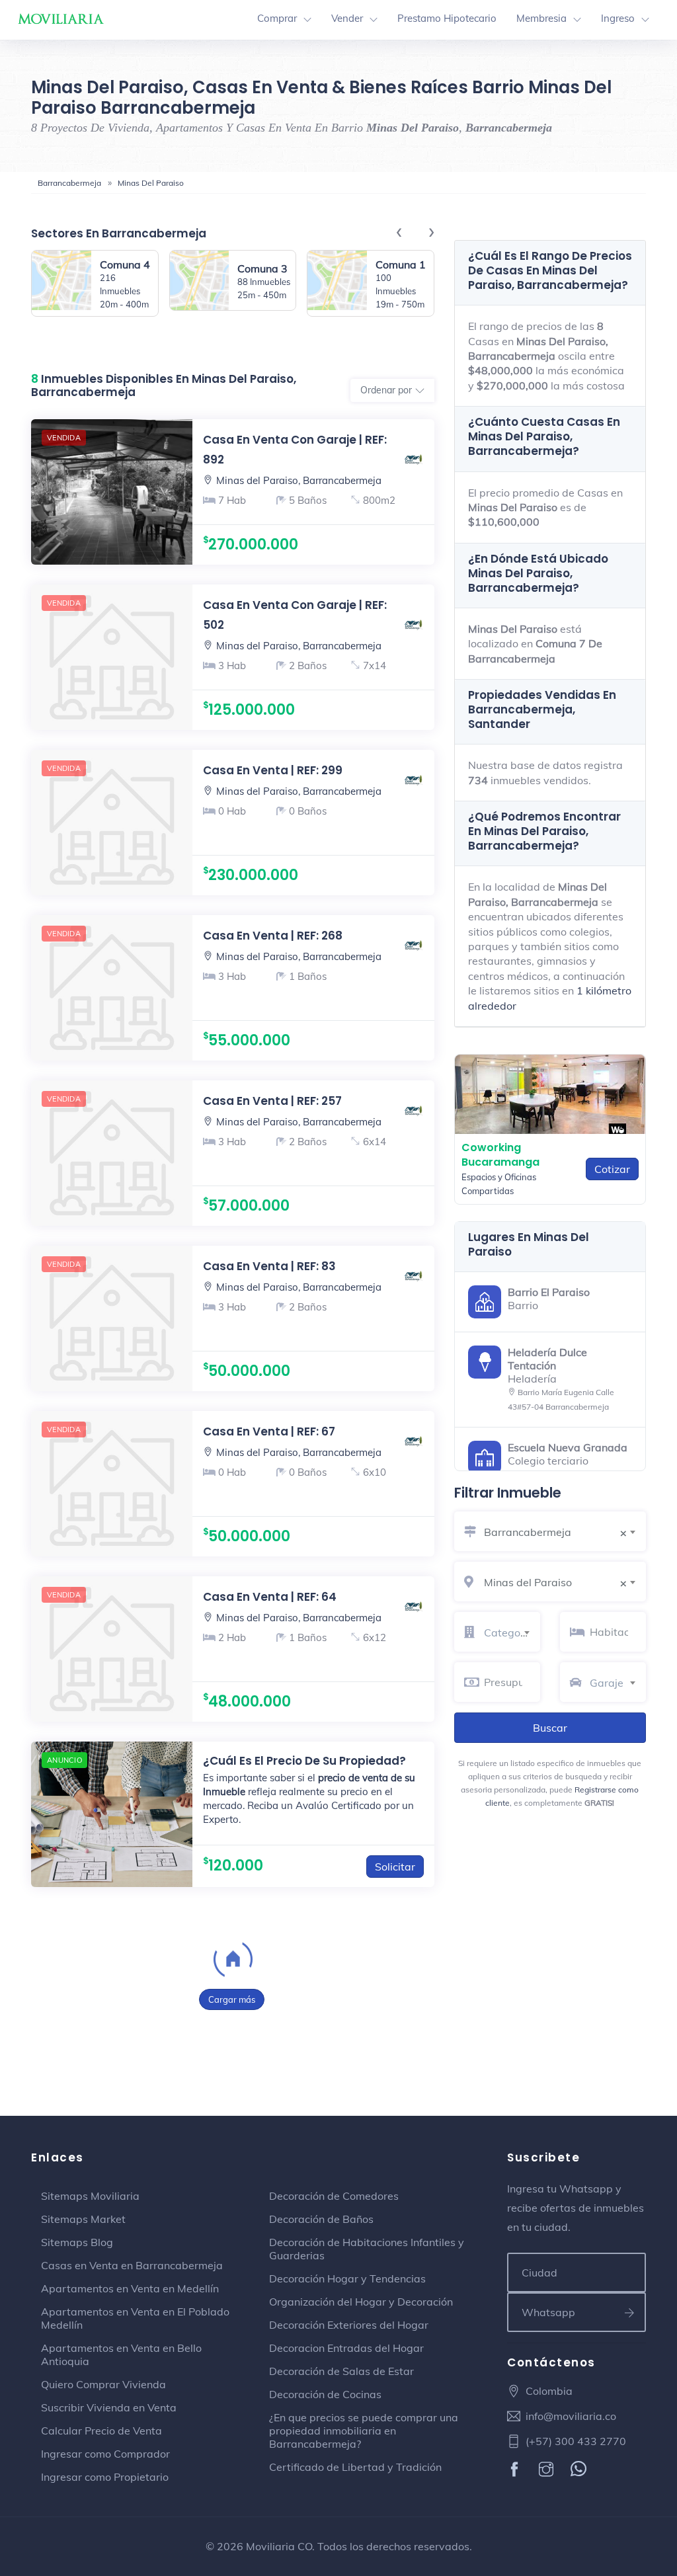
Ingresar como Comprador (105, 2454)
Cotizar (612, 1169)
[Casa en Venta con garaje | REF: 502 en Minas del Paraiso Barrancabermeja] (112, 657)
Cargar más (232, 1999)
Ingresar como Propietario (105, 2477)
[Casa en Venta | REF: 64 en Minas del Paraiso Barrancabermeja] (112, 1649)
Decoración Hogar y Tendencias (347, 2278)
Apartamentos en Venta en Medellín (130, 2288)
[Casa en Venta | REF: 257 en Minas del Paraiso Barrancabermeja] (112, 1153)
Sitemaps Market (83, 2219)
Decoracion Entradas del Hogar (346, 2348)
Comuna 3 (262, 268)
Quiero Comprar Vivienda (103, 2384)
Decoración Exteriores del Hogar (349, 2325)
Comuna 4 (125, 264)
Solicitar (395, 1867)
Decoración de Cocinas (325, 2394)
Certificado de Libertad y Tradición (355, 2467)
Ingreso (618, 18)
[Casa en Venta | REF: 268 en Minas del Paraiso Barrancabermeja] (112, 988)
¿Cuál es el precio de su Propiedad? (304, 1761)
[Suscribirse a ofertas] (630, 2312)
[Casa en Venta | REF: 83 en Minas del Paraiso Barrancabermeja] (112, 1318)
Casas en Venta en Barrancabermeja (132, 2265)
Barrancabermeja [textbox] (555, 1532)
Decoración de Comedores (334, 2196)
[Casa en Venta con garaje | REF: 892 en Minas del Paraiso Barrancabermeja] (313, 492)
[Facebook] (516, 2470)
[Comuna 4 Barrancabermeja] (61, 283)
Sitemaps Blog (77, 2242)
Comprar (277, 18)
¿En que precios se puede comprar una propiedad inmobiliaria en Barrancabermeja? (364, 2431)
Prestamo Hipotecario (447, 18)
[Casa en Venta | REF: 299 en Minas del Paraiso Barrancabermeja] (112, 823)
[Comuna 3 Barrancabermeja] (200, 280)
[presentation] (406, 230)
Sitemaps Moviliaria (90, 2196)
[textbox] (512, 1632)
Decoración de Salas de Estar (341, 2371)
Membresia (541, 18)
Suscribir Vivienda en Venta (109, 2407)
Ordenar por (386, 390)
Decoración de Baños (321, 2219)
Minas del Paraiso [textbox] (555, 1583)
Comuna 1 (401, 264)
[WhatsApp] (580, 2470)
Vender (347, 18)
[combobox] (565, 1530)
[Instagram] (548, 2470)
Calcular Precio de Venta (101, 2431)
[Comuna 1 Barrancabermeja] (337, 283)
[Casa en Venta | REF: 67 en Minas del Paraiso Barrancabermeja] (112, 1484)
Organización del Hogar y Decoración (361, 2302)
